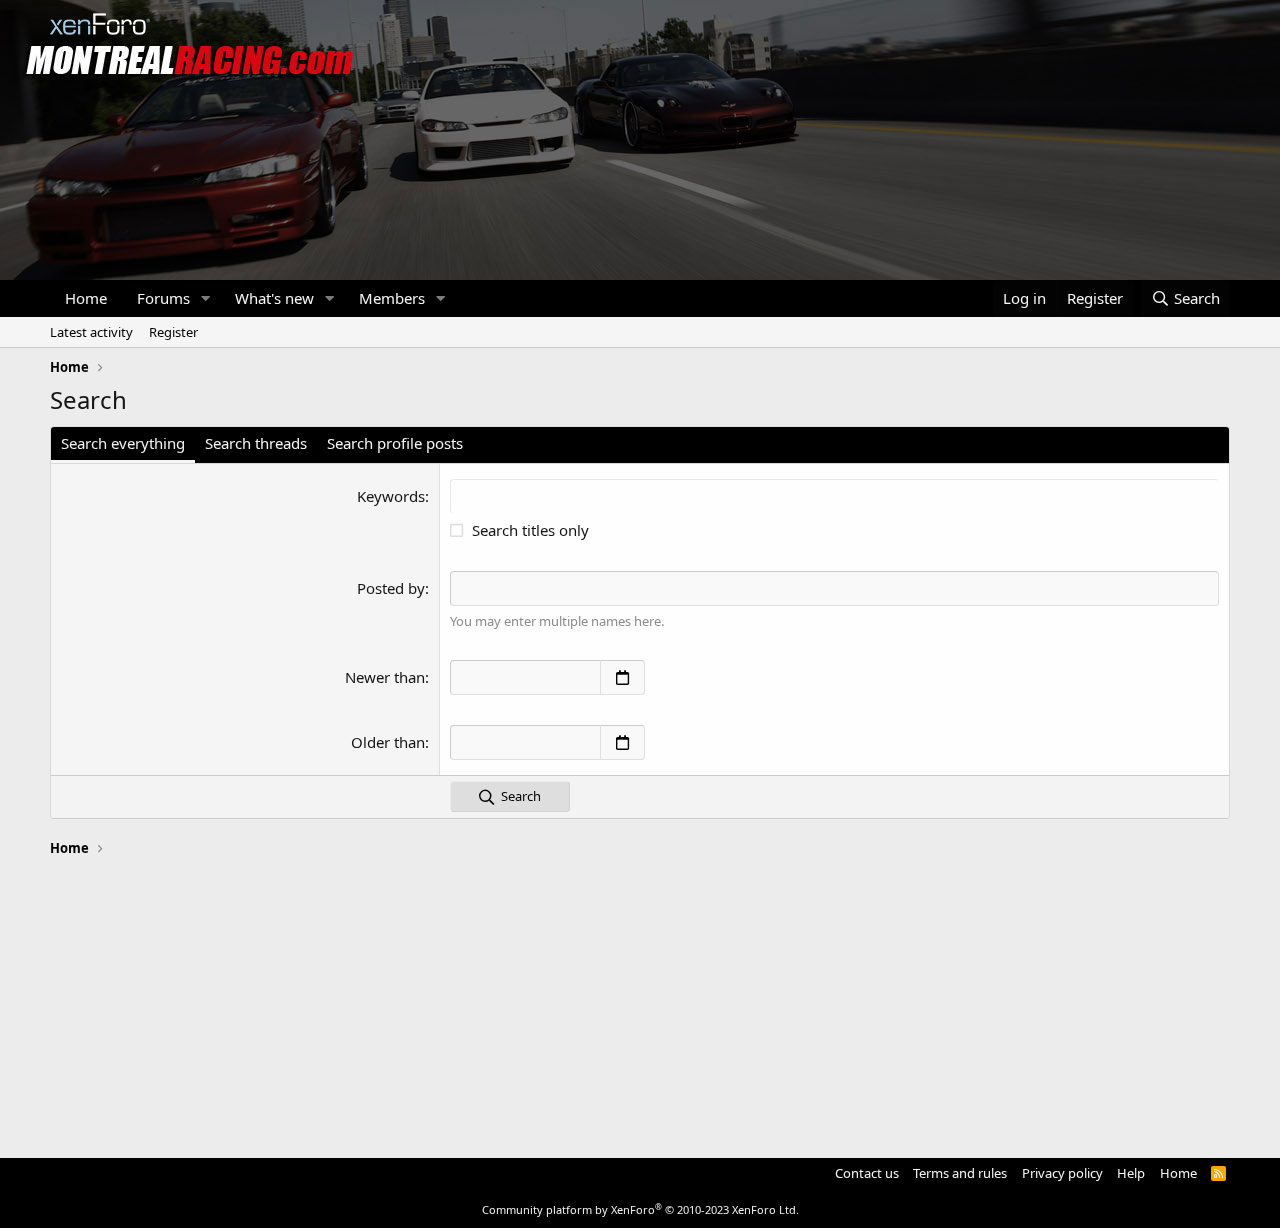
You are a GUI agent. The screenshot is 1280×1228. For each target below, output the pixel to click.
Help (1131, 1173)
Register (173, 332)
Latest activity (91, 332)
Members (392, 298)
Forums (163, 298)
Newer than (385, 677)
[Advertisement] (640, 998)
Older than (388, 742)
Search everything (123, 443)
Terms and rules (960, 1173)
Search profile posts (395, 443)
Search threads (256, 443)
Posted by (391, 588)
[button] (206, 298)
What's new (274, 298)
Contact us (867, 1173)
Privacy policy (1062, 1173)
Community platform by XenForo (640, 1209)
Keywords (391, 496)
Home (86, 298)
